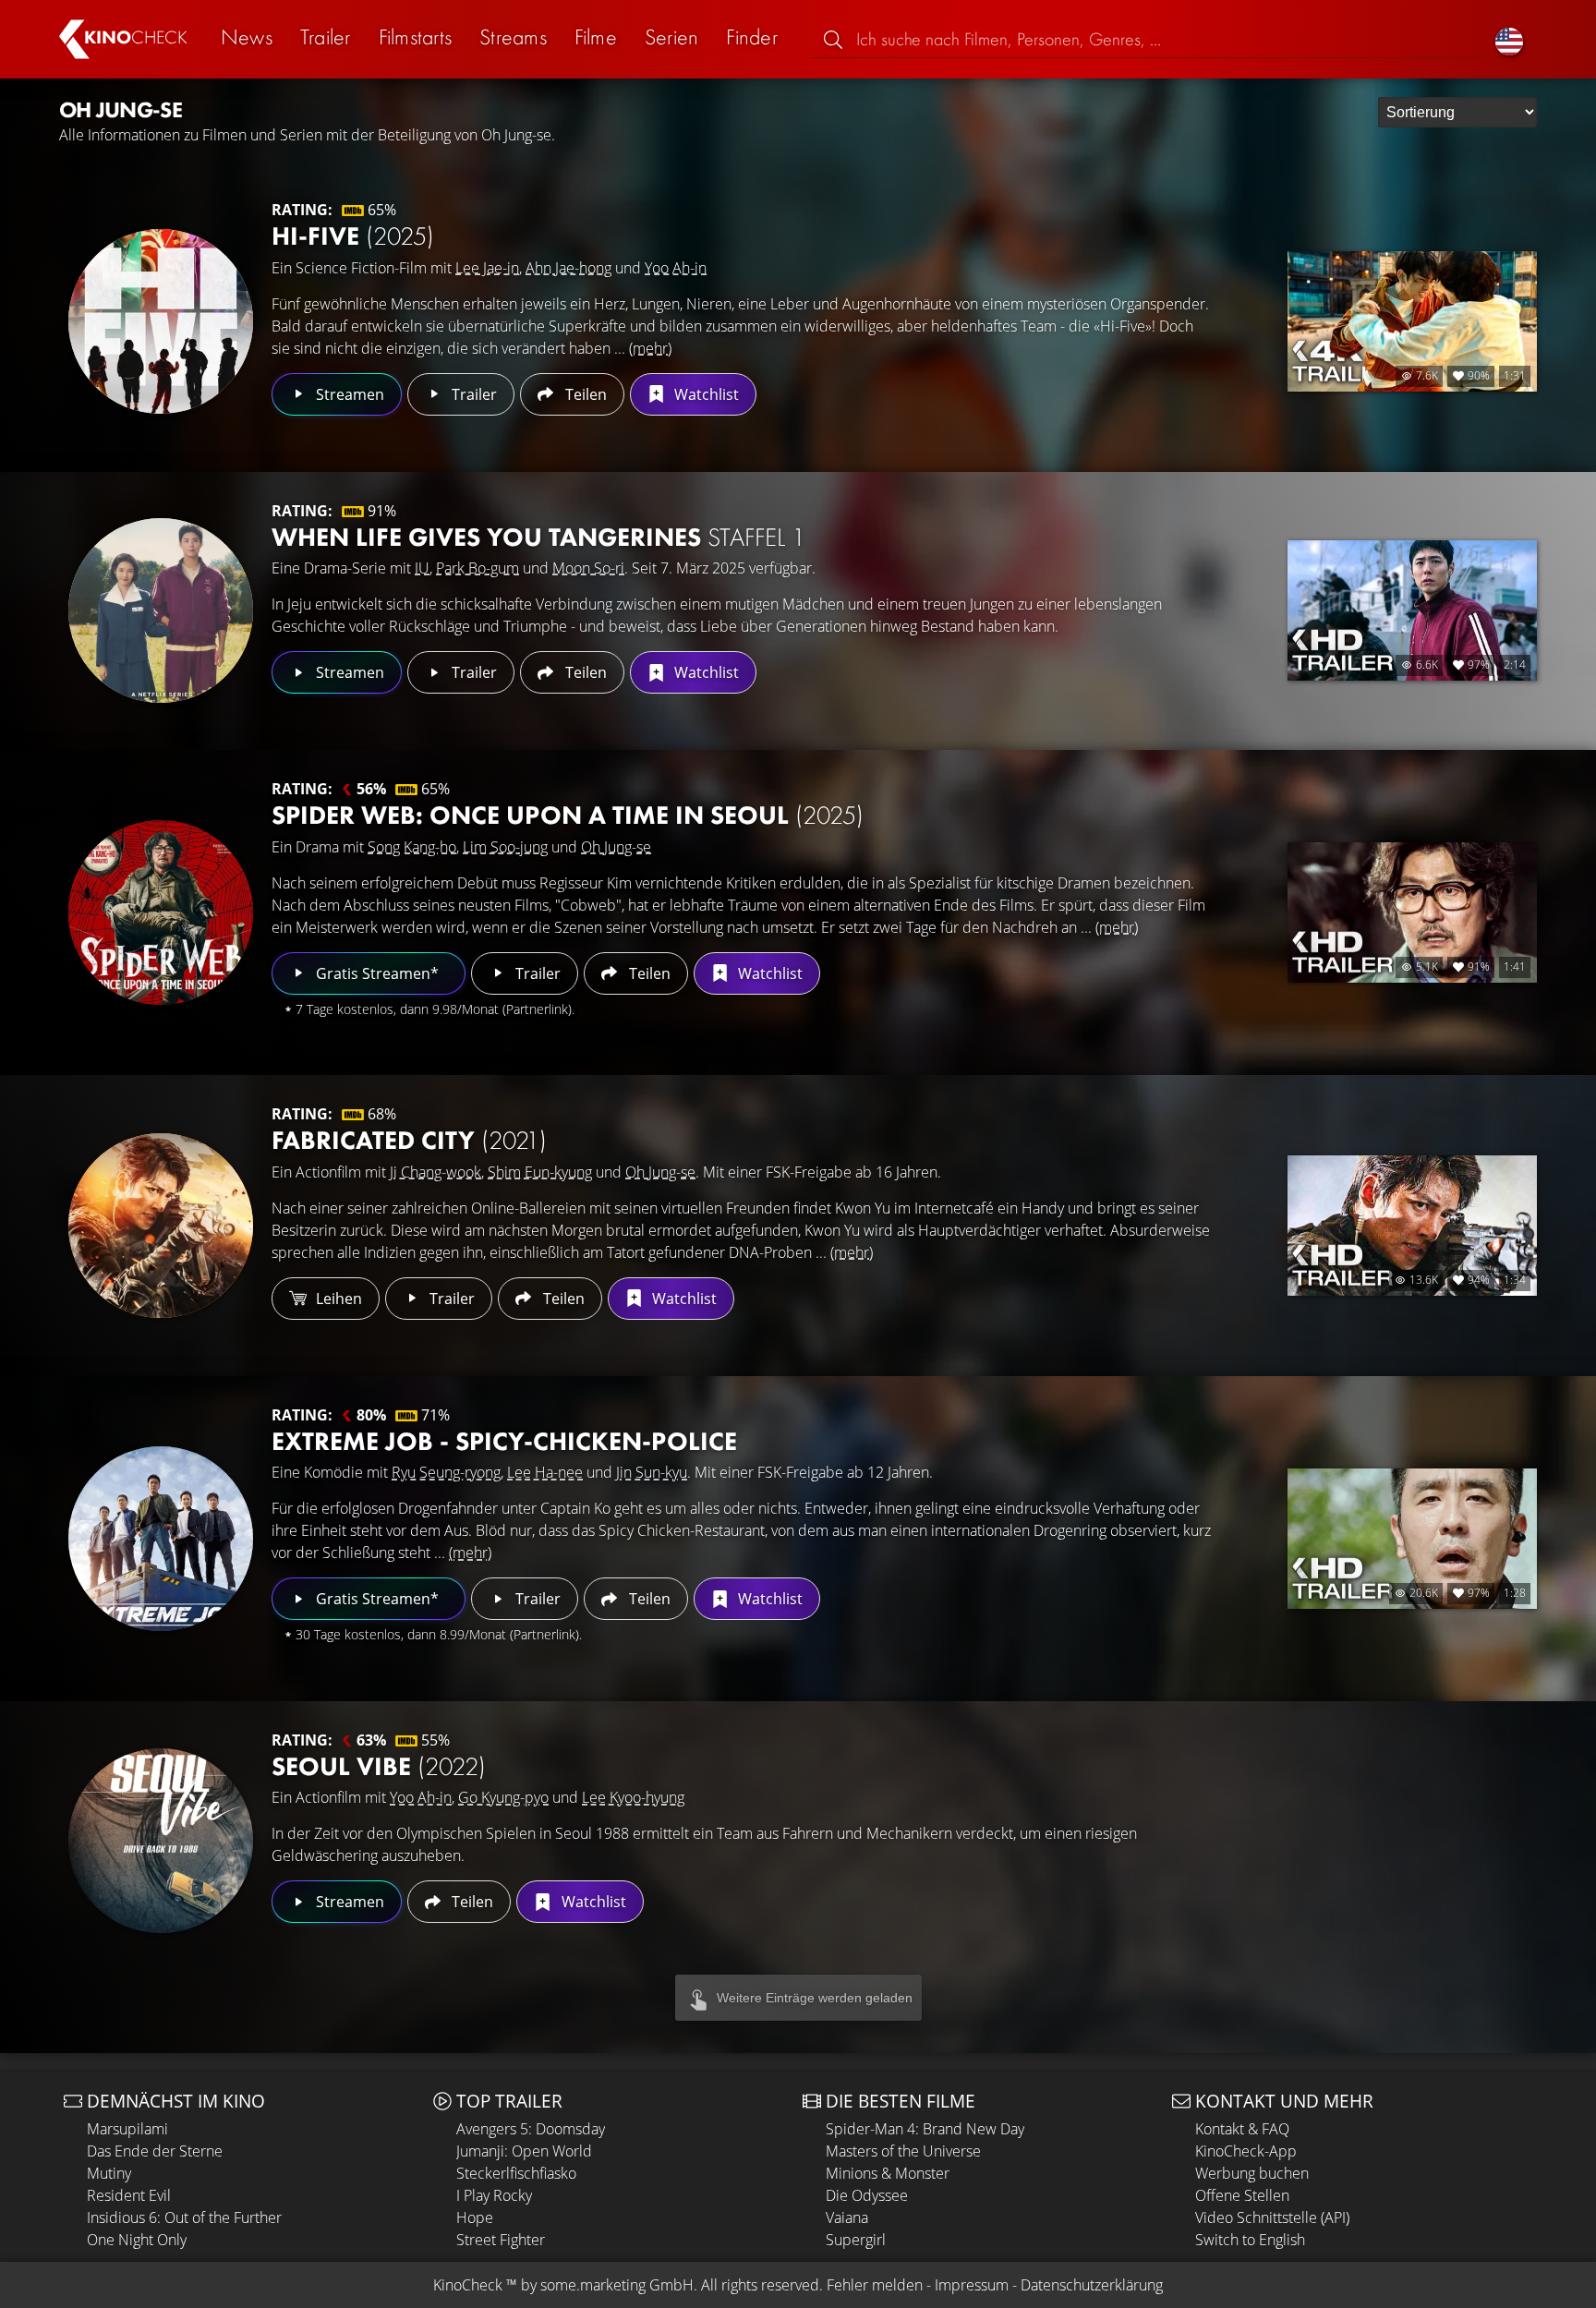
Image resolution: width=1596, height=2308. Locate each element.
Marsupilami (127, 2129)
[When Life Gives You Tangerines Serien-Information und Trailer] (161, 610)
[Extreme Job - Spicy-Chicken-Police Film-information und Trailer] (161, 1539)
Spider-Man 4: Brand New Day (925, 2129)
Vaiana (847, 2217)
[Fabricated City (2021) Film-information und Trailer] (161, 1226)
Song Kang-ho (412, 847)
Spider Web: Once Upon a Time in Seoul (568, 815)
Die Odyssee (867, 2195)
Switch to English (1250, 2240)
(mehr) (650, 348)
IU (422, 568)
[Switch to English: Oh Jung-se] (1509, 39)
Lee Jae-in (487, 268)
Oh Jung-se (616, 847)
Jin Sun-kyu (652, 1472)
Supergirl (856, 2240)
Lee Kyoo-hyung (633, 1797)
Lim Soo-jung (505, 847)
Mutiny (109, 2173)
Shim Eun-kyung (540, 1172)
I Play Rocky (494, 2195)
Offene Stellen (1242, 2195)
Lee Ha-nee (545, 1472)
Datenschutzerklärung (1092, 2285)
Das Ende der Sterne (155, 2151)
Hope (475, 2217)
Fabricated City (409, 1140)
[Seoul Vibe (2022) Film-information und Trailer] (161, 1841)
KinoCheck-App (1246, 2151)
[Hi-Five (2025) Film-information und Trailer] (161, 321)
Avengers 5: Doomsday (531, 2129)
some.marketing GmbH (617, 2285)
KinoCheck (468, 2285)
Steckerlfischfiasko (516, 2173)
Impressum (972, 2285)
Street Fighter (501, 2240)
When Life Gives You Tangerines (538, 537)
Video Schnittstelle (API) (1272, 2217)
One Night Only (137, 2240)
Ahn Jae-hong (568, 268)
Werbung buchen (1252, 2173)
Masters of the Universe (903, 2151)
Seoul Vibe (379, 1766)
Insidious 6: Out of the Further (184, 2217)
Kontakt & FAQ (1242, 2129)
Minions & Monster (888, 2173)
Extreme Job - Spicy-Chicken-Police (504, 1441)
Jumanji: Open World (524, 2151)
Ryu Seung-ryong (446, 1472)
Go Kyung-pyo (503, 1797)
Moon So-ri (588, 568)
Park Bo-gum (478, 568)
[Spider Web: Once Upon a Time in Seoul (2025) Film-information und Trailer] (161, 912)
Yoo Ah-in (676, 268)
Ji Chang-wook (435, 1172)
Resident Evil (129, 2195)
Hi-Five (353, 236)
